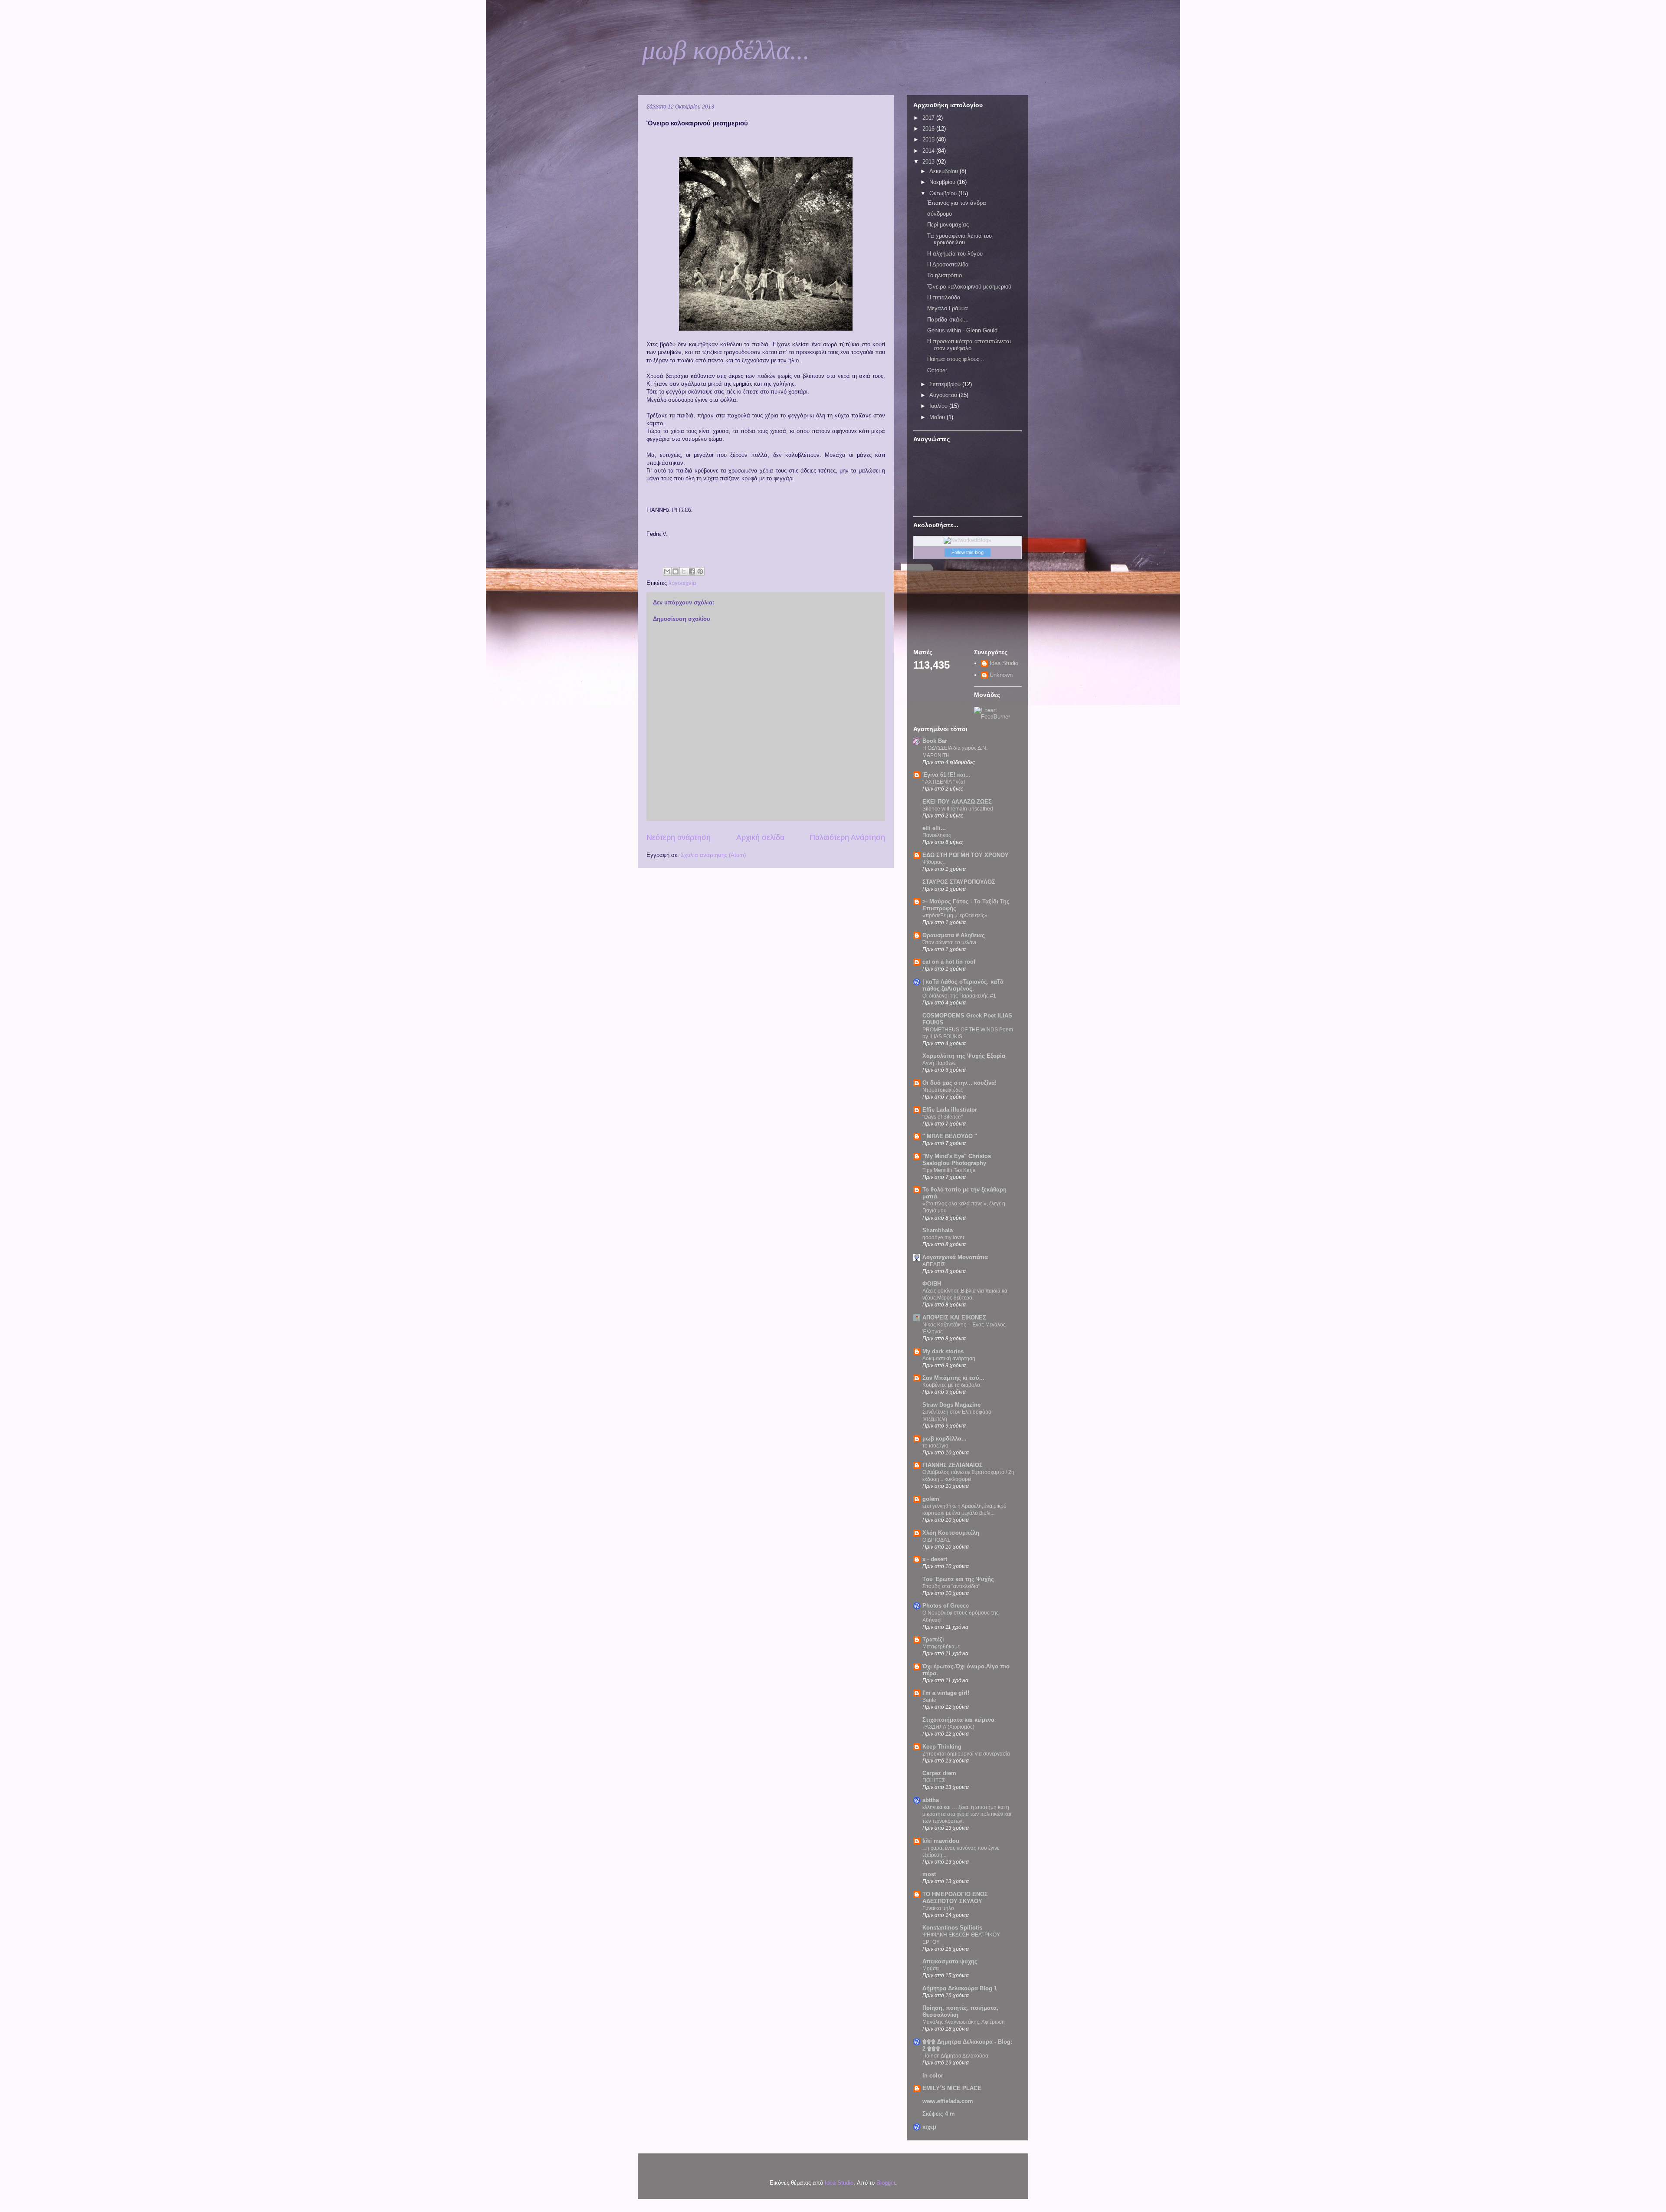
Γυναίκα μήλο (938, 1908)
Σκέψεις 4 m (939, 2114)
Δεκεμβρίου (945, 171)
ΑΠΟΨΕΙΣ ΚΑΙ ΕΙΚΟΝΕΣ (954, 1318)
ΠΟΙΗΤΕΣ (934, 1780)
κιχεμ (929, 2127)
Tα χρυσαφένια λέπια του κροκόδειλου (959, 239)
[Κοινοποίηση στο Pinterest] (700, 571)
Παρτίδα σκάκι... (948, 320)
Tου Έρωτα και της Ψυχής (958, 1579)
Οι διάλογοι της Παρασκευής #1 (959, 996)
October (937, 370)
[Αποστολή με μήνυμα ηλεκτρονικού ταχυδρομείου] (667, 571)
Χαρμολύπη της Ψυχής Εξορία (964, 1056)
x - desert (935, 1559)
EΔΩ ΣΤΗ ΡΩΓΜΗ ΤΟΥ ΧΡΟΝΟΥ (966, 855)
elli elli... (934, 828)
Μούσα (931, 1969)
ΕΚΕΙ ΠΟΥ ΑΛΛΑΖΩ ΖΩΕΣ (957, 802)
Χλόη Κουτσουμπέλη (951, 1533)
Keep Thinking (942, 1747)
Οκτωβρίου (944, 193)
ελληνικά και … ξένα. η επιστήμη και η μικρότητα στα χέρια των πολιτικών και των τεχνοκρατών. (967, 1814)
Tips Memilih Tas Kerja (949, 1170)
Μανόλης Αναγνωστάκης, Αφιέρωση (964, 2022)
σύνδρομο (940, 214)
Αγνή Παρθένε (939, 1063)
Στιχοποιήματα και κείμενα (958, 1720)
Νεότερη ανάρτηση (679, 837)
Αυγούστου (944, 395)
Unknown (1001, 675)
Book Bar (935, 741)
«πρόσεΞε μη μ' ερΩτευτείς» (955, 916)
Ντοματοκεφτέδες (943, 1090)
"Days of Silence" (943, 1117)
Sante (929, 1700)
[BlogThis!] (676, 571)
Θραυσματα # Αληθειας (954, 935)
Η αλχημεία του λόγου (955, 254)
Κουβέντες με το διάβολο (951, 1385)
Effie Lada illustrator (950, 1110)
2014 (929, 151)
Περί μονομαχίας (948, 225)
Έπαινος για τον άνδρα (957, 203)
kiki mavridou (941, 1841)
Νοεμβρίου (943, 182)
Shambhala (938, 1230)
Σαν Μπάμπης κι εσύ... (953, 1378)
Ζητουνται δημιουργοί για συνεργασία (966, 1754)
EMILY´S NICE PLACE (952, 2088)
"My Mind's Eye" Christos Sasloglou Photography (957, 1160)
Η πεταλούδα (944, 297)
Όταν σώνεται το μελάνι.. (951, 942)
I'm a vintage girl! (946, 1693)
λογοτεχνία (682, 583)
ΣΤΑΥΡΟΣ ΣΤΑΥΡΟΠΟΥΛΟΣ (959, 882)
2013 (929, 162)
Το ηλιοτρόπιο (945, 275)
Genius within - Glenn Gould (962, 330)
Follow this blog (967, 552)
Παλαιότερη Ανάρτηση (847, 837)
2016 (929, 129)
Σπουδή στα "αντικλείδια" (951, 1586)
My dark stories (943, 1351)
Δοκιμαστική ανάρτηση (949, 1359)
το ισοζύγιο (935, 1446)
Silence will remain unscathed (958, 809)
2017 (929, 118)
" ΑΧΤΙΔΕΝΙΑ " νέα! (944, 782)
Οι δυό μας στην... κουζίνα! (959, 1083)
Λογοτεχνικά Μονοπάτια (955, 1257)
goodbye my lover (943, 1237)
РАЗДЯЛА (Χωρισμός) (948, 1727)
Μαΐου (938, 417)
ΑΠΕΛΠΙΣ (934, 1264)
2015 (929, 139)
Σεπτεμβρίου (946, 384)
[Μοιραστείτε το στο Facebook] (692, 571)
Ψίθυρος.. (934, 862)
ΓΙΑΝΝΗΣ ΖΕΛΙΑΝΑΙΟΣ (953, 1465)
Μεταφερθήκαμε (941, 1647)
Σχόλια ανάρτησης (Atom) (713, 855)
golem (931, 1499)
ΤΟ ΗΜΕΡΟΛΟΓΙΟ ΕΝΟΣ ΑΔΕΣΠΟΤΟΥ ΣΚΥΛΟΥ (955, 1898)
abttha (931, 1800)
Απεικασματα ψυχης (950, 1961)
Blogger (886, 2183)
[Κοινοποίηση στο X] (684, 571)
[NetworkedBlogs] (967, 540)
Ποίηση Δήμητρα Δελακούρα (955, 2056)
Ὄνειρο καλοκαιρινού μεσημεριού (969, 287)
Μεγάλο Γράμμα (948, 308)
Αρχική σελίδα (760, 837)
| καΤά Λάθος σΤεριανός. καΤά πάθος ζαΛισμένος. (963, 985)
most (929, 1874)
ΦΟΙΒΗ (932, 1284)
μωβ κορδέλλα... (726, 50)
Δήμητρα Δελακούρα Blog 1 (960, 1988)
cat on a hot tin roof (949, 962)
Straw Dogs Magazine (951, 1405)
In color (933, 2076)
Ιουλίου (939, 406)
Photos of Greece (946, 1606)
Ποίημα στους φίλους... (956, 359)
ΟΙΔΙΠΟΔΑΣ (936, 1540)
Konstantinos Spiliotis (952, 1928)
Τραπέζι (933, 1639)
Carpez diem (939, 1773)
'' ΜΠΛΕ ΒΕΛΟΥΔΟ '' (950, 1136)
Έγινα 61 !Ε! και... (946, 775)
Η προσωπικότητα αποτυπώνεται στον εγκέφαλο (969, 345)
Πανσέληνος (937, 835)
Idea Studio (1004, 663)
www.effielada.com (948, 2101)
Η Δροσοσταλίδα (948, 264)
